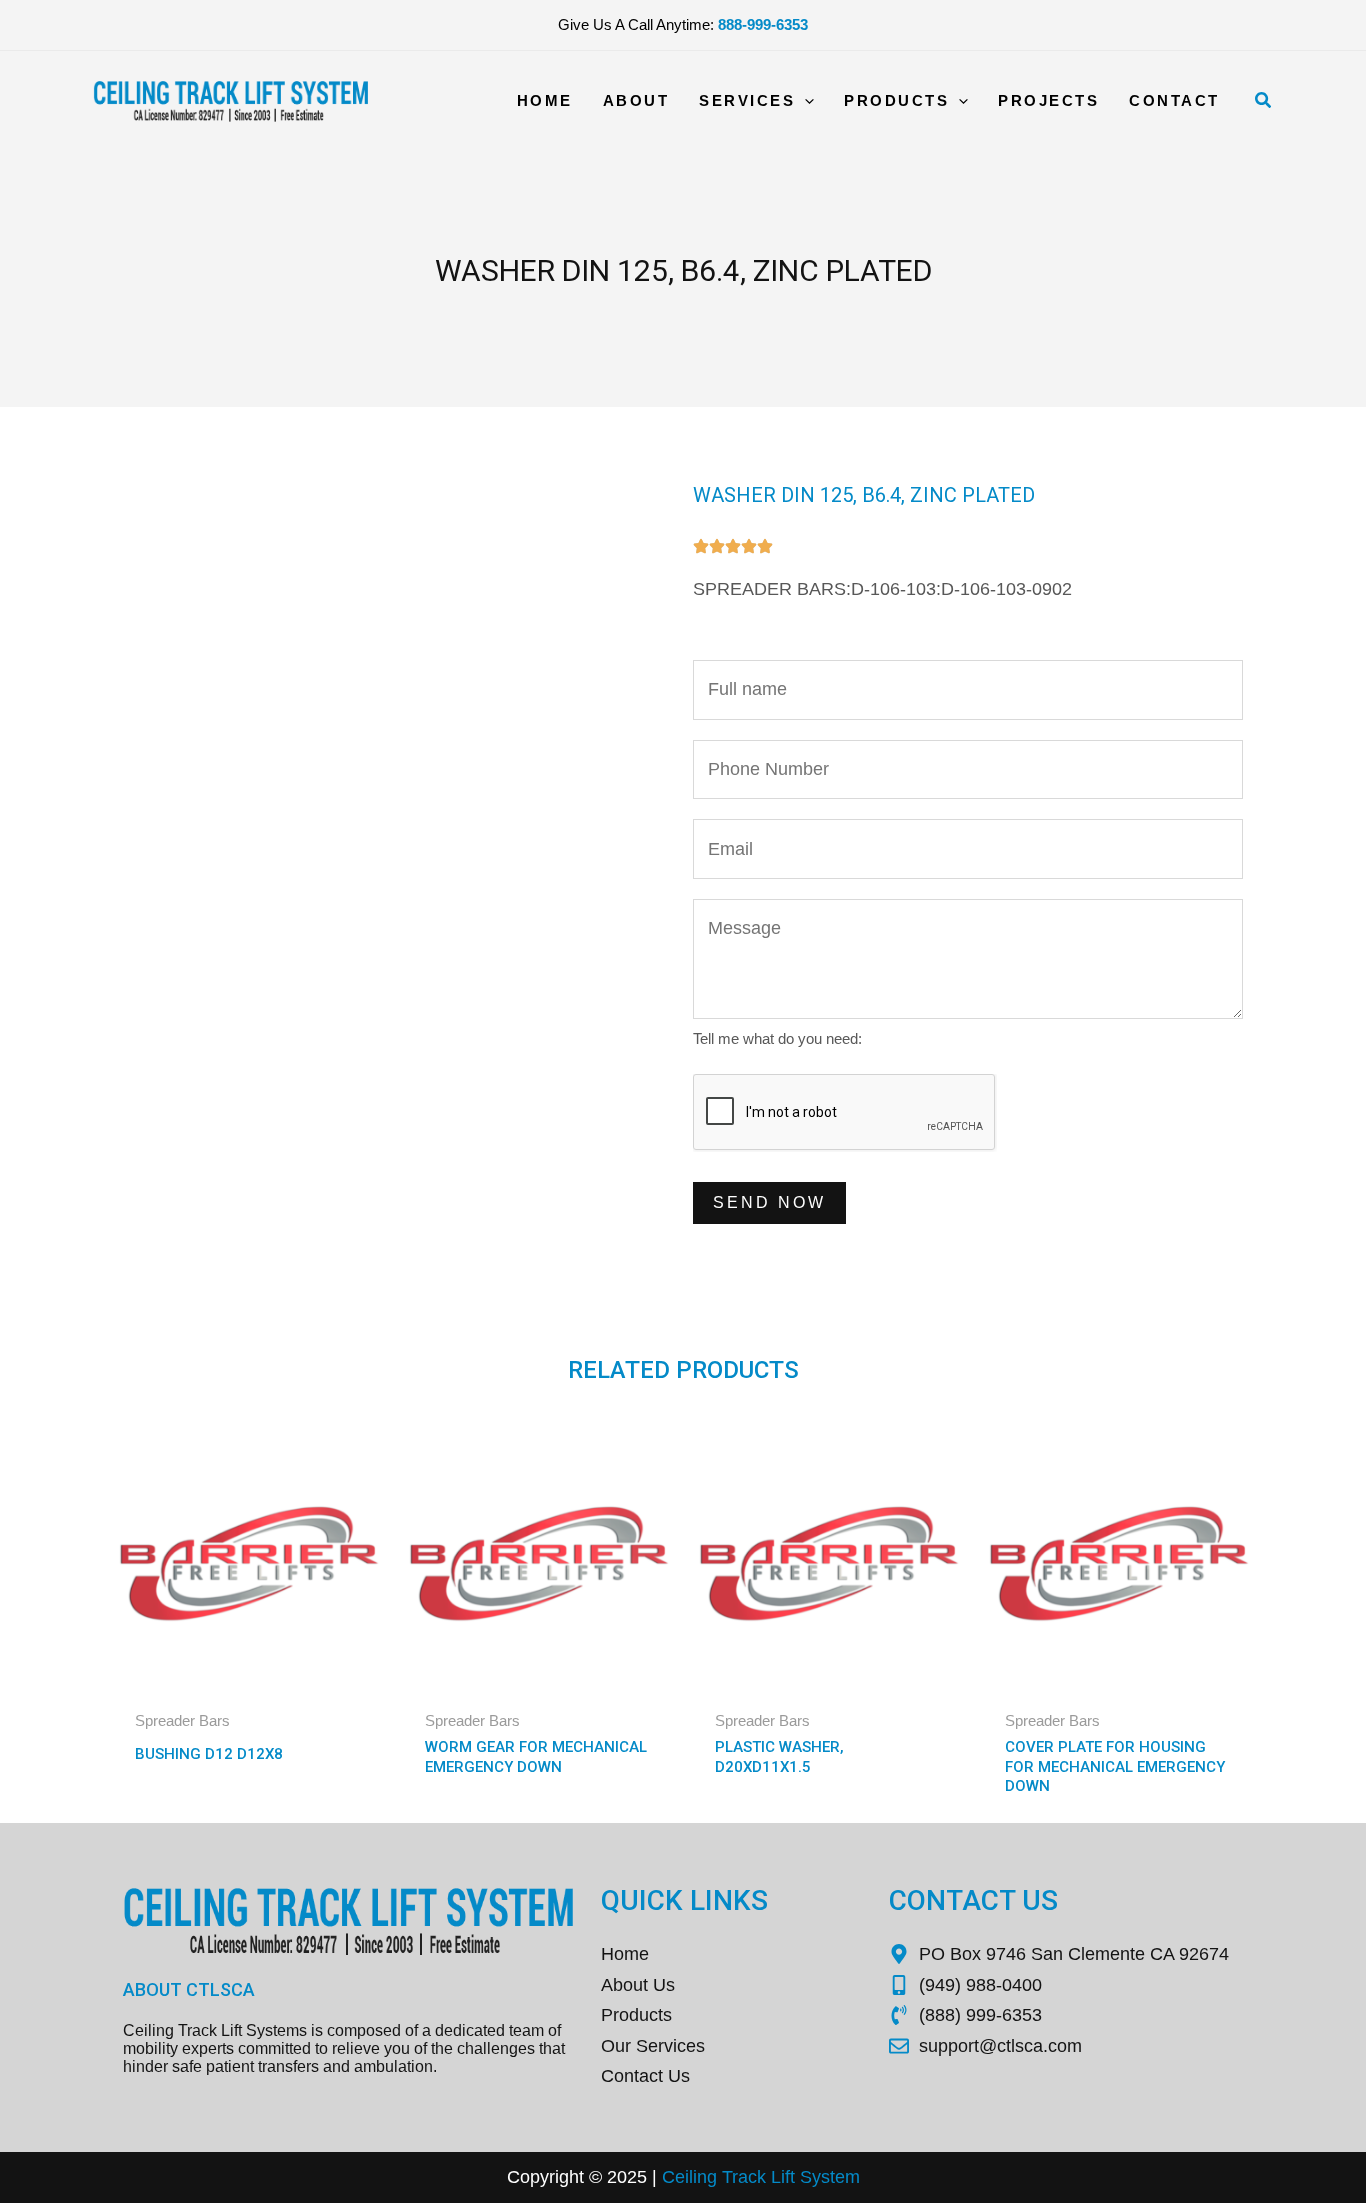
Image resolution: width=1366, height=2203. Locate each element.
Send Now (769, 1202)
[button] (1264, 101)
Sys (812, 2177)
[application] (804, 101)
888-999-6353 (763, 24)
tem (845, 2177)
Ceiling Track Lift (728, 2177)
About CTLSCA (189, 1989)
